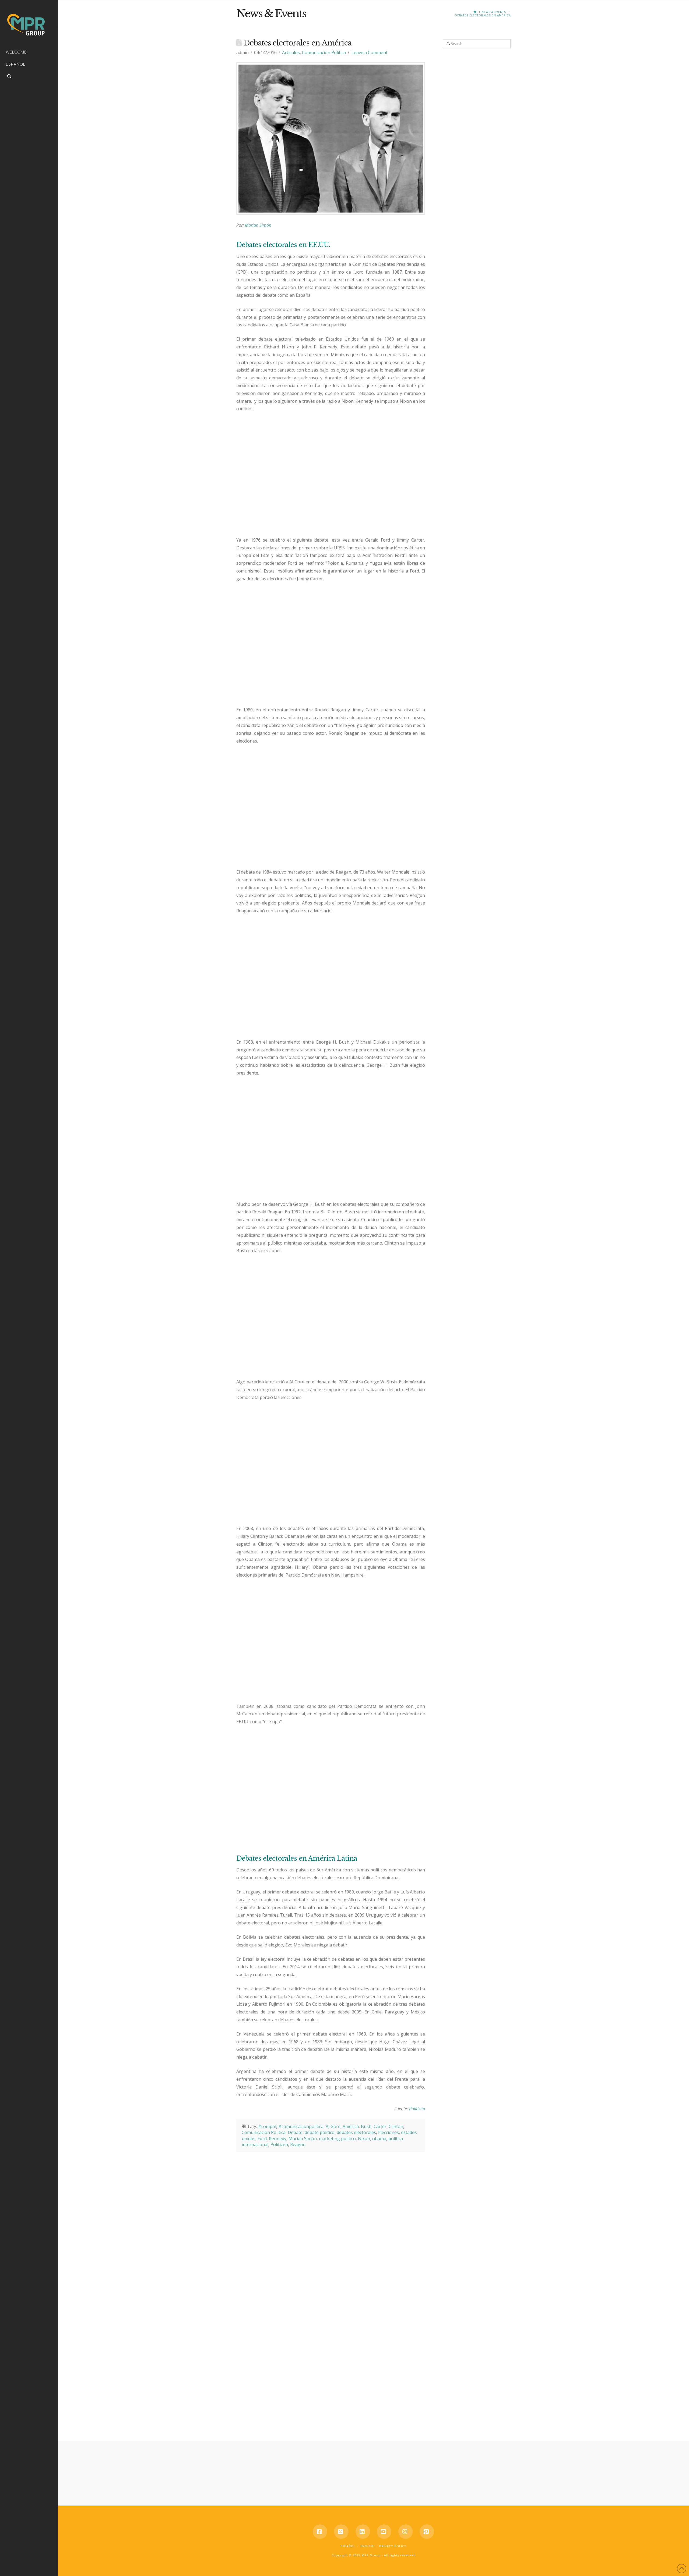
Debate (295, 2132)
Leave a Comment (370, 52)
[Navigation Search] (29, 77)
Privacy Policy (393, 2546)
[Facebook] (320, 2532)
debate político (320, 2132)
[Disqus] (331, 2219)
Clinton (396, 2126)
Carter (380, 2126)
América (351, 2126)
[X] (341, 2532)
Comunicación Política (324, 52)
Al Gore (333, 2126)
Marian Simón (258, 225)
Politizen (417, 2109)
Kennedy (278, 2139)
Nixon (364, 2139)
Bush (366, 2126)
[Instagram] (406, 2532)
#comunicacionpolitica (301, 2126)
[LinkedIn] (363, 2532)
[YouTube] (384, 2532)
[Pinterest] (427, 2532)
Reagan (298, 2144)
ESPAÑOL (348, 2546)
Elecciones (389, 2132)
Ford (262, 2139)
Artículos (291, 52)
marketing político (337, 2139)
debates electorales (356, 2132)
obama (379, 2139)
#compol (267, 2126)
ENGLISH (368, 2546)
